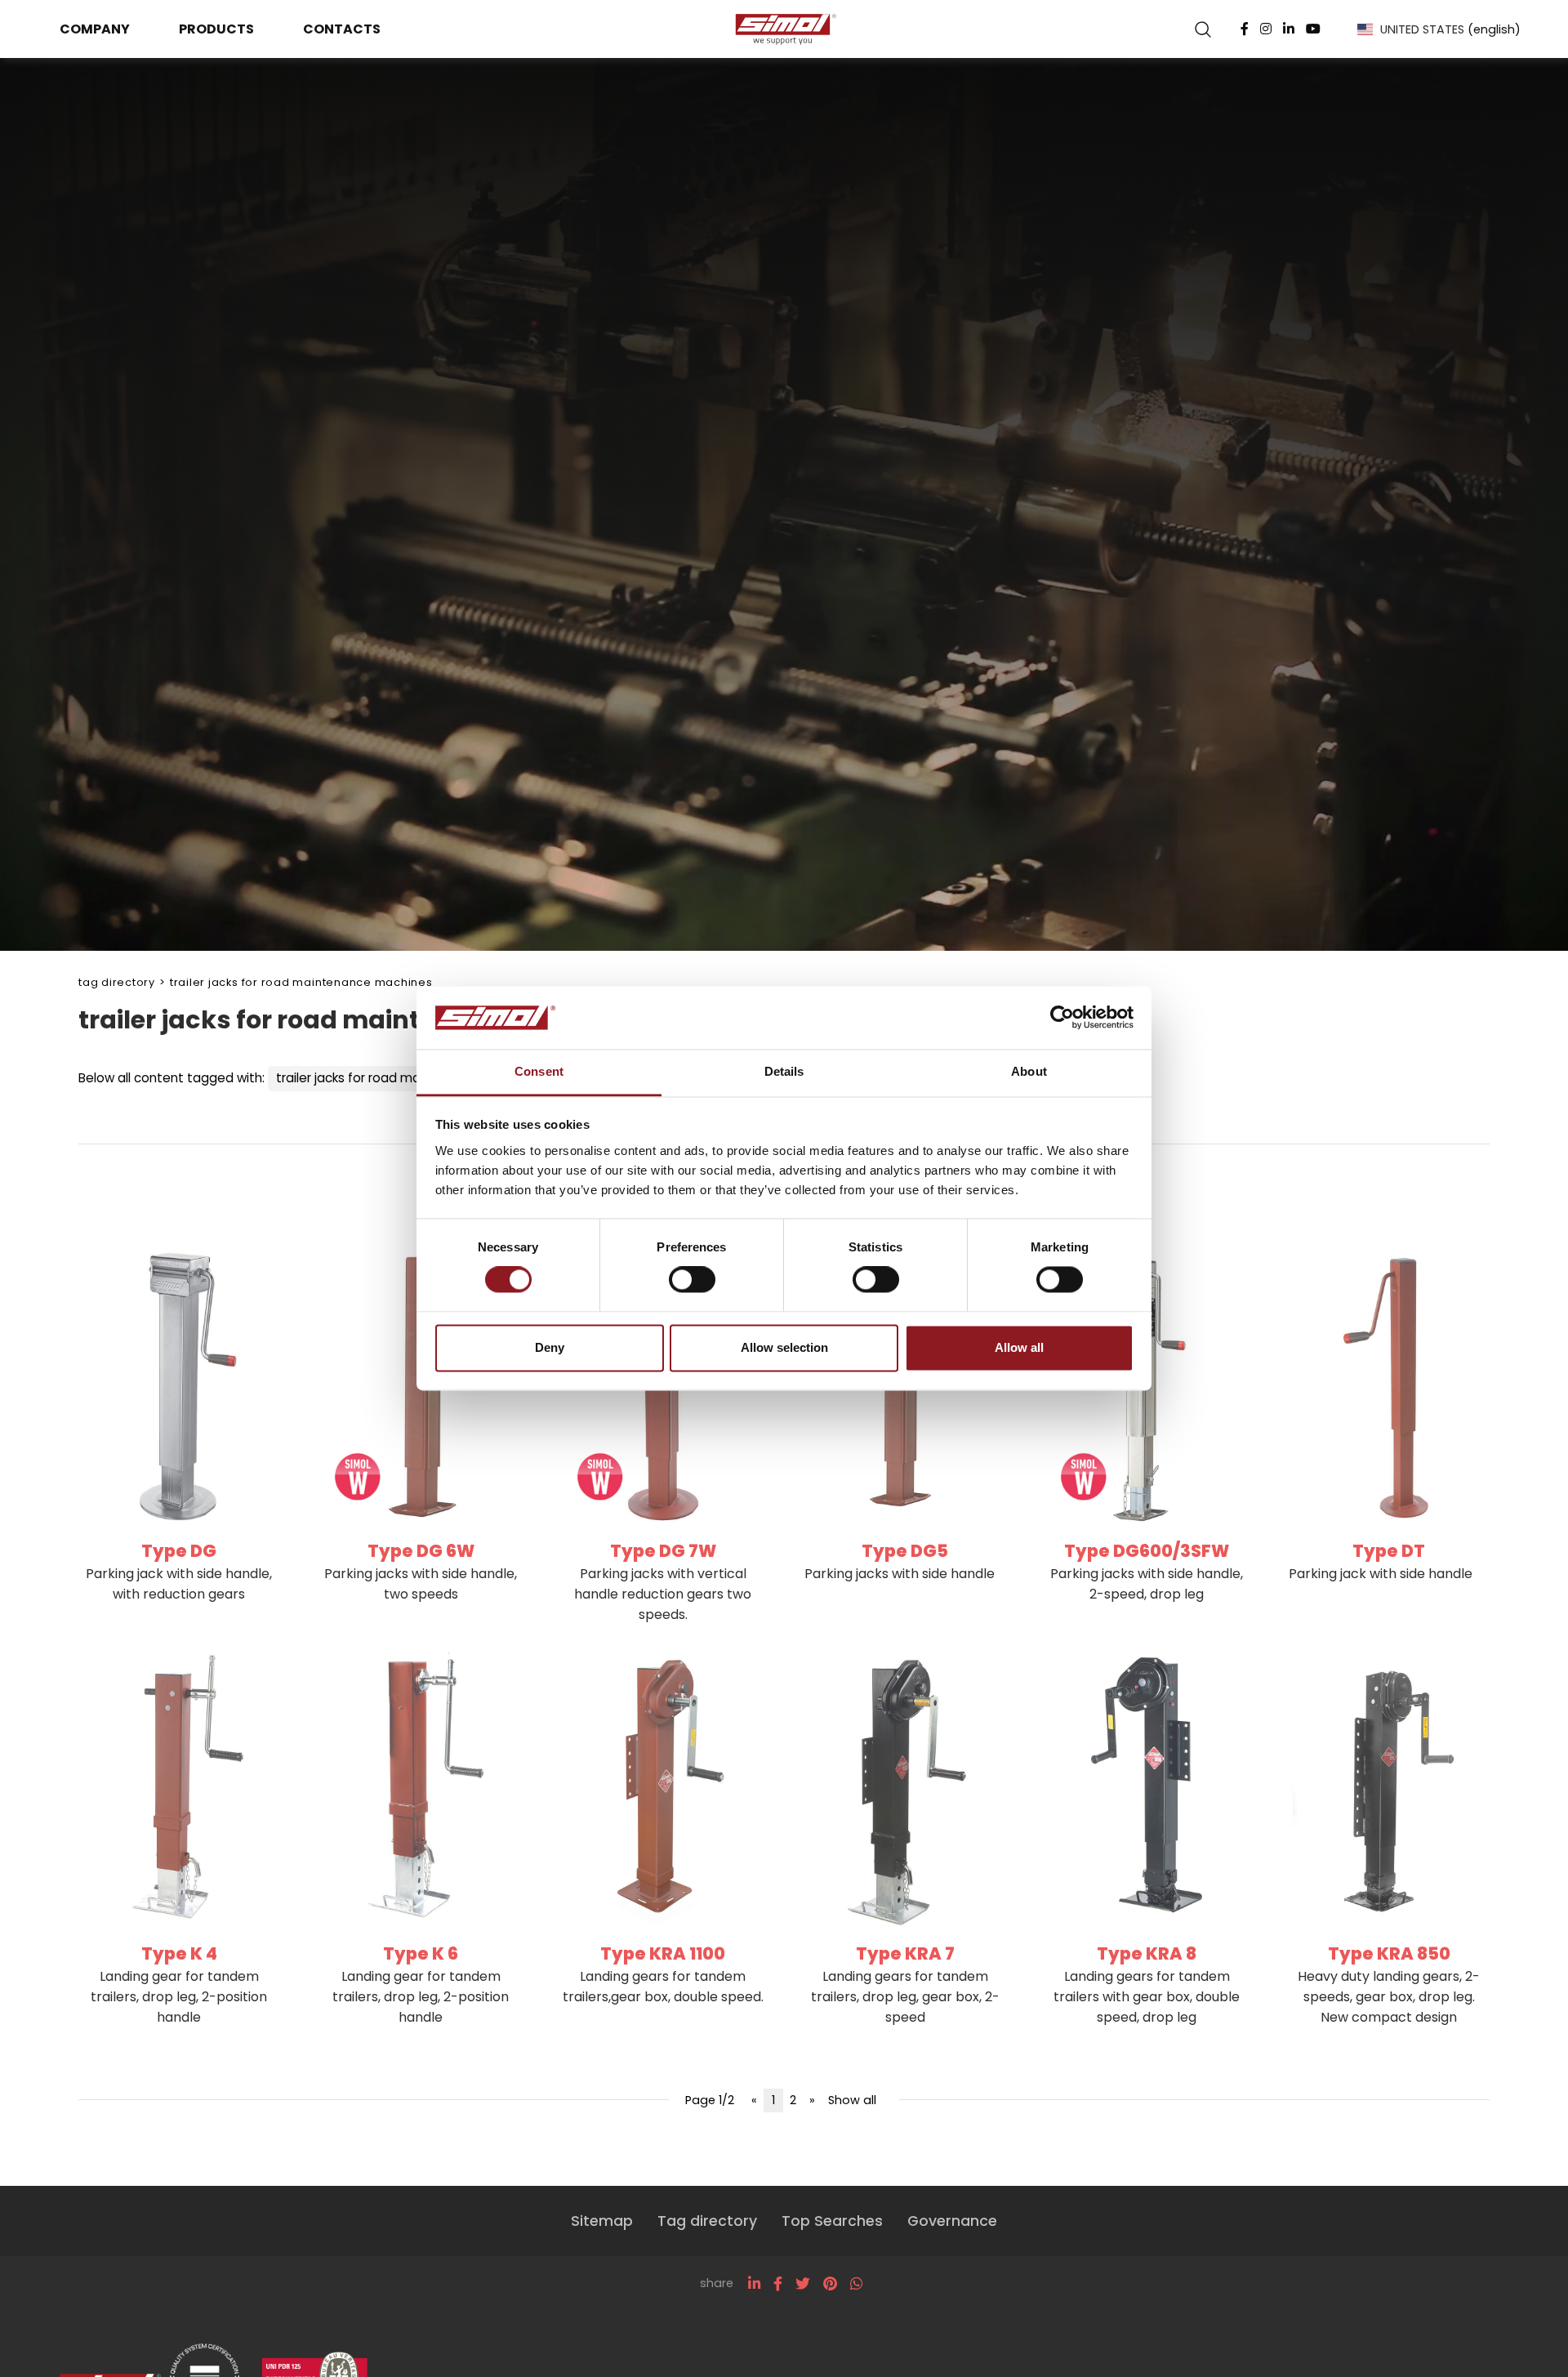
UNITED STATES (1450, 29)
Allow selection (784, 1347)
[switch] (692, 1280)
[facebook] (778, 2284)
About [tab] (1029, 1071)
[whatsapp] (856, 2284)
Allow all (1019, 1347)
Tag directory (117, 982)
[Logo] (784, 29)
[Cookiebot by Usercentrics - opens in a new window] (1062, 1018)
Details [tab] (784, 1071)
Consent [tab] (539, 1071)
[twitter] (803, 2284)
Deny (550, 1347)
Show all (852, 2100)
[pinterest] (830, 2284)
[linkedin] (754, 2284)
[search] (1203, 29)
